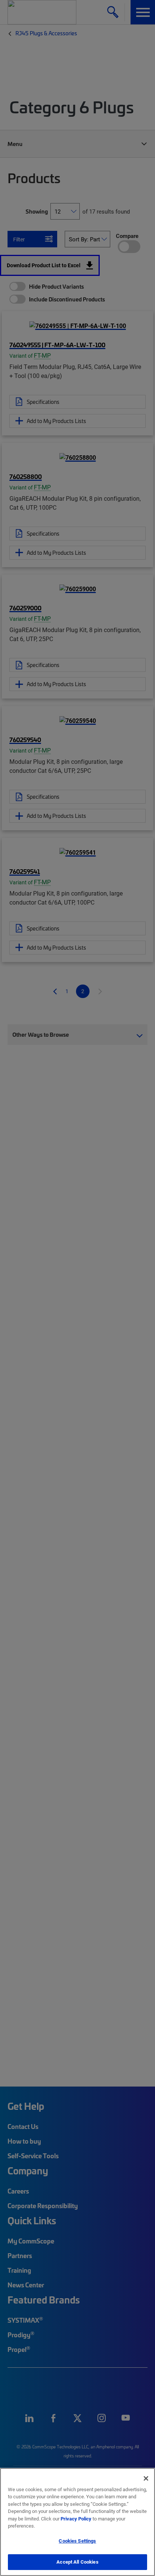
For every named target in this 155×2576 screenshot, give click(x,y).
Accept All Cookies (77, 2562)
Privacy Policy (76, 2519)
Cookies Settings (77, 2541)
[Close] (146, 2478)
